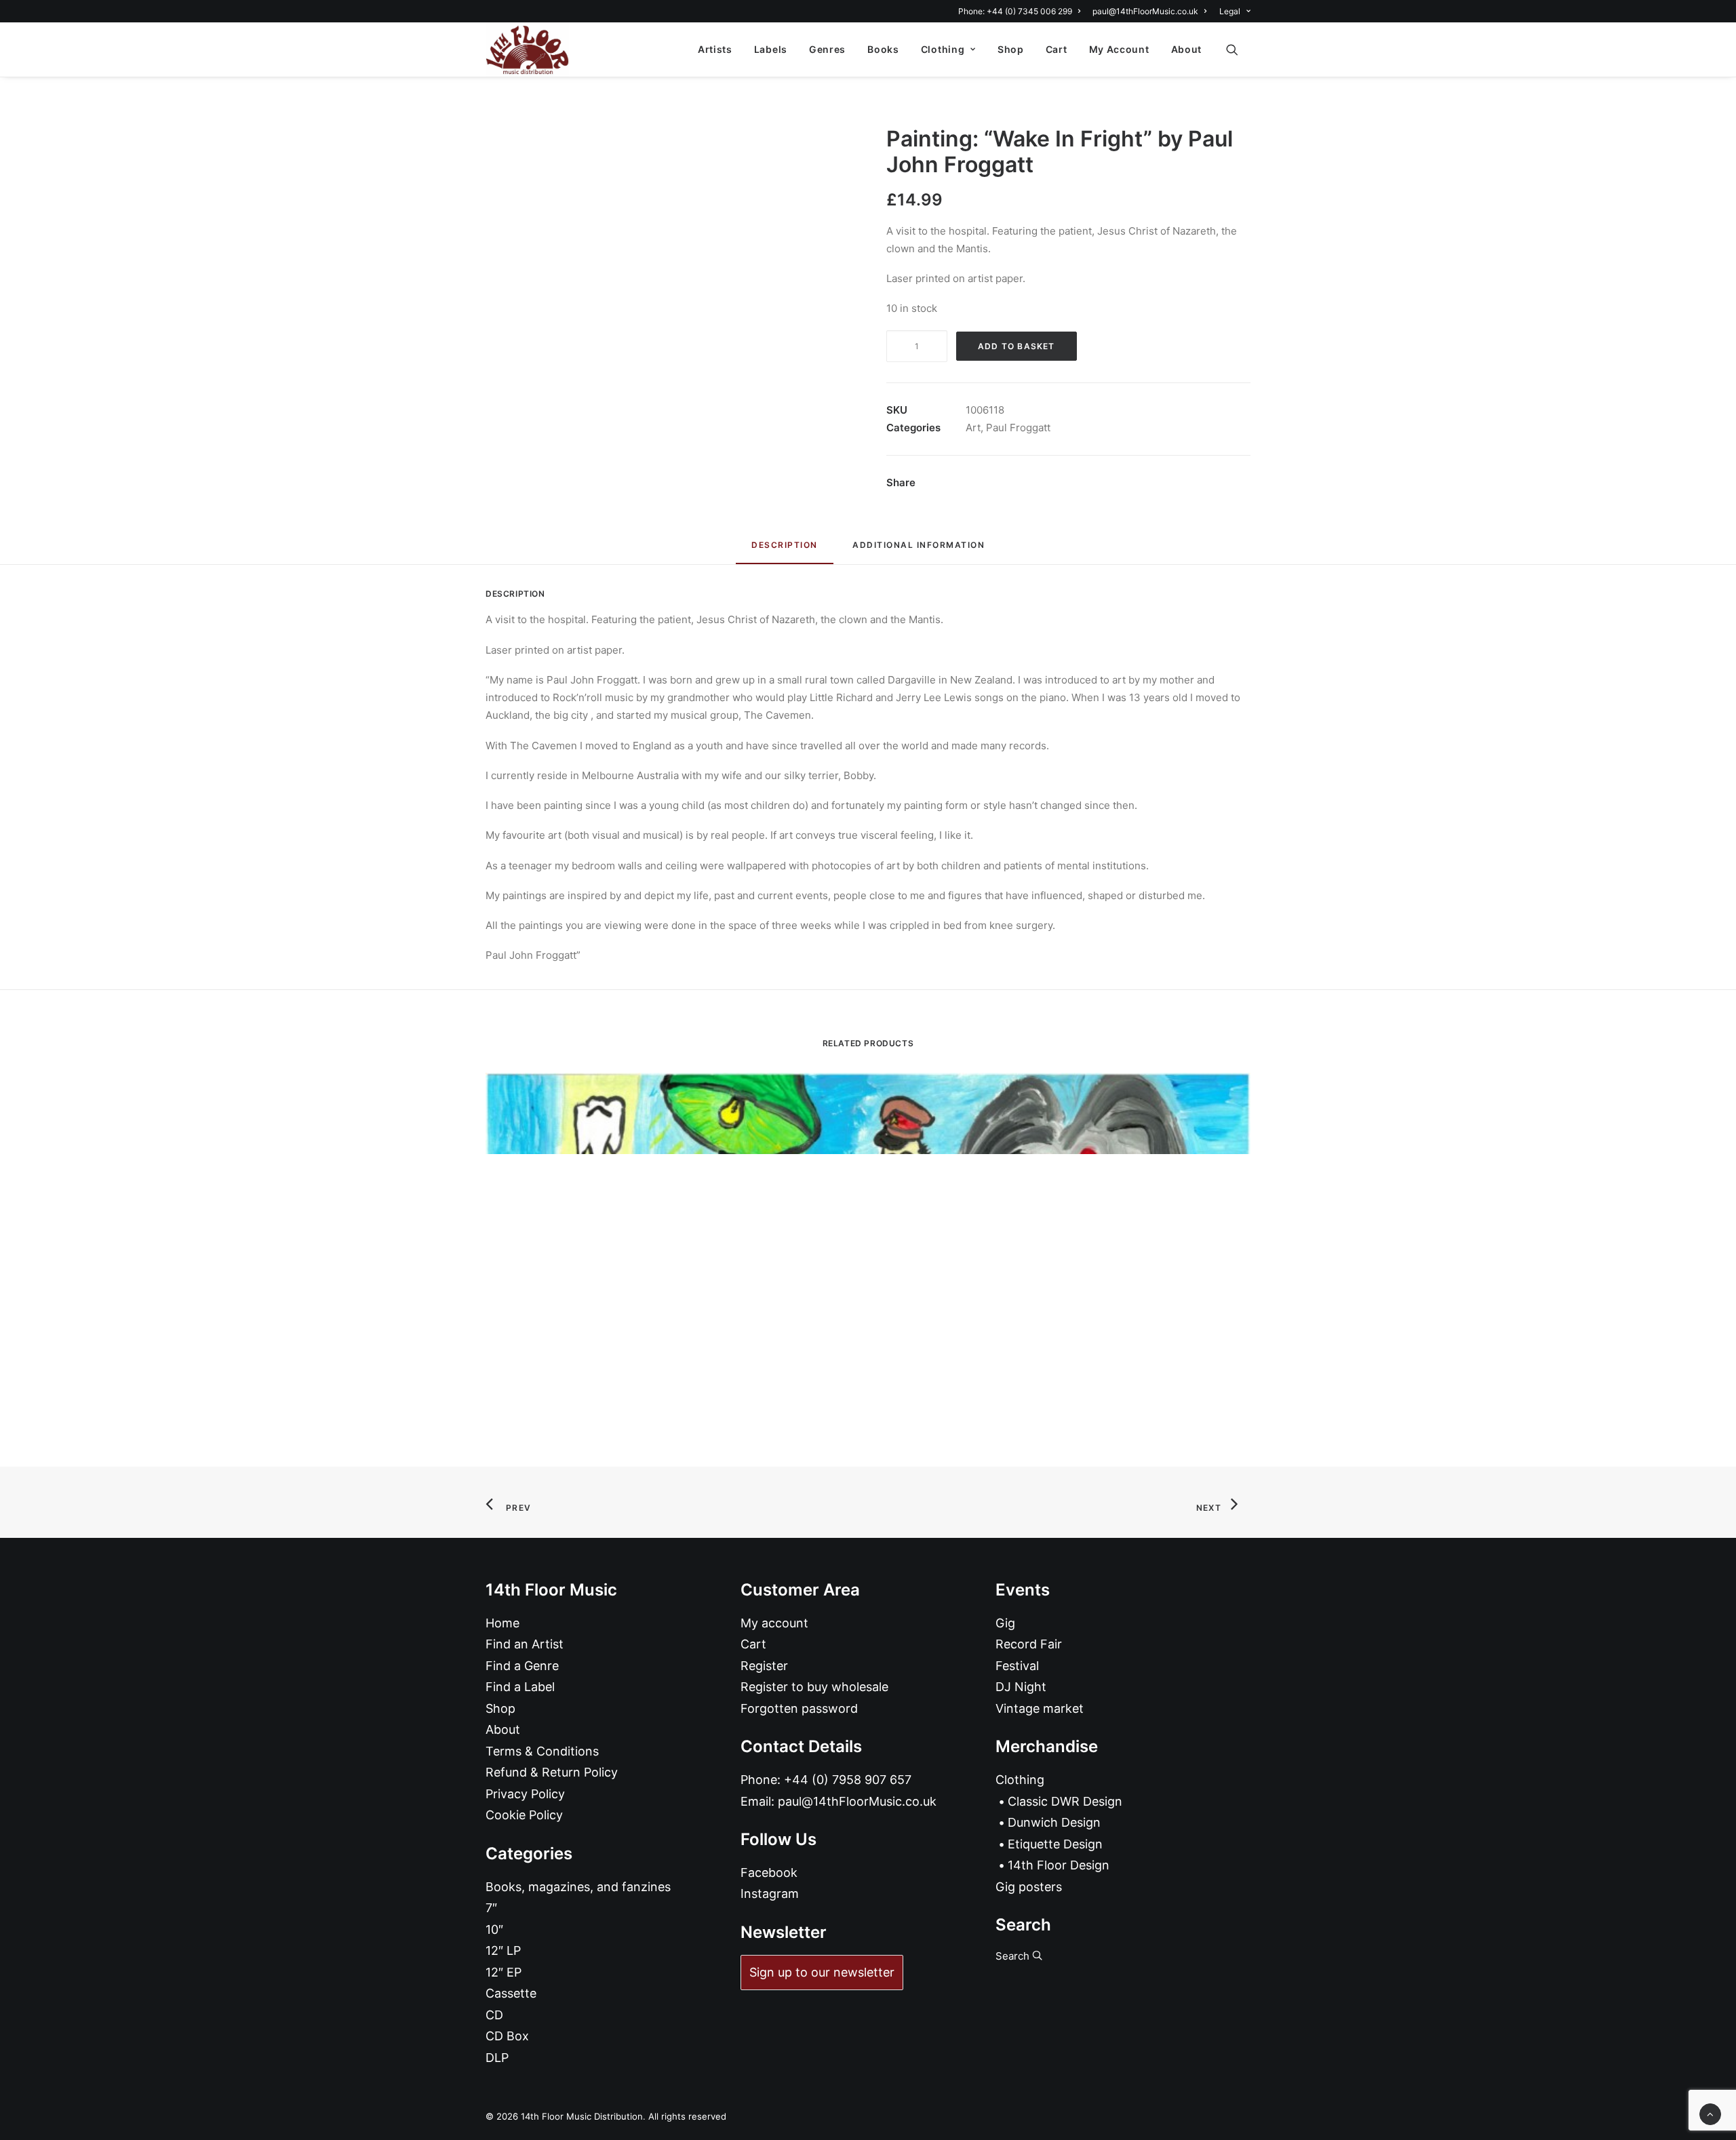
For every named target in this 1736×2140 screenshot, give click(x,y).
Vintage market (1040, 1708)
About (1187, 49)
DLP (497, 2058)
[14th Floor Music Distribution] (527, 49)
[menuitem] (1022, 11)
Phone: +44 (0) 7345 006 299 (1015, 11)
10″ (494, 1929)
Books (883, 49)
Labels (771, 49)
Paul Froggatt (1018, 428)
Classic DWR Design (1065, 1801)
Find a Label (520, 1687)
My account (774, 1623)
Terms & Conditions (542, 1751)
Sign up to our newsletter (822, 1972)
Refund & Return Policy (552, 1772)
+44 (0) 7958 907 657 (848, 1780)
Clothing (943, 49)
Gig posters (1029, 1887)
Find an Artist (525, 1644)
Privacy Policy (525, 1794)
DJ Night (1021, 1687)
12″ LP (503, 1950)
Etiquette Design (1055, 1844)
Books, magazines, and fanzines (578, 1887)
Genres (827, 49)
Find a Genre (522, 1666)
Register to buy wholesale (814, 1687)
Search (1014, 1956)
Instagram (770, 1894)
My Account (1119, 49)
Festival (1017, 1666)
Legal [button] (1230, 11)
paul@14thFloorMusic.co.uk (1145, 11)
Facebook (769, 1872)
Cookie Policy (524, 1815)
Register (764, 1666)
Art (973, 428)
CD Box (507, 2036)
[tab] (919, 550)
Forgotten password (799, 1708)
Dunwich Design (1054, 1822)
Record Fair (1029, 1644)
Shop (1011, 49)
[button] (1238, 49)
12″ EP (504, 1972)
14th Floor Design (1059, 1865)
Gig (1005, 1623)
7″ (491, 1908)
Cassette (511, 1993)
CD (494, 2015)
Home (502, 1623)
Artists (715, 49)
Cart (1057, 49)
